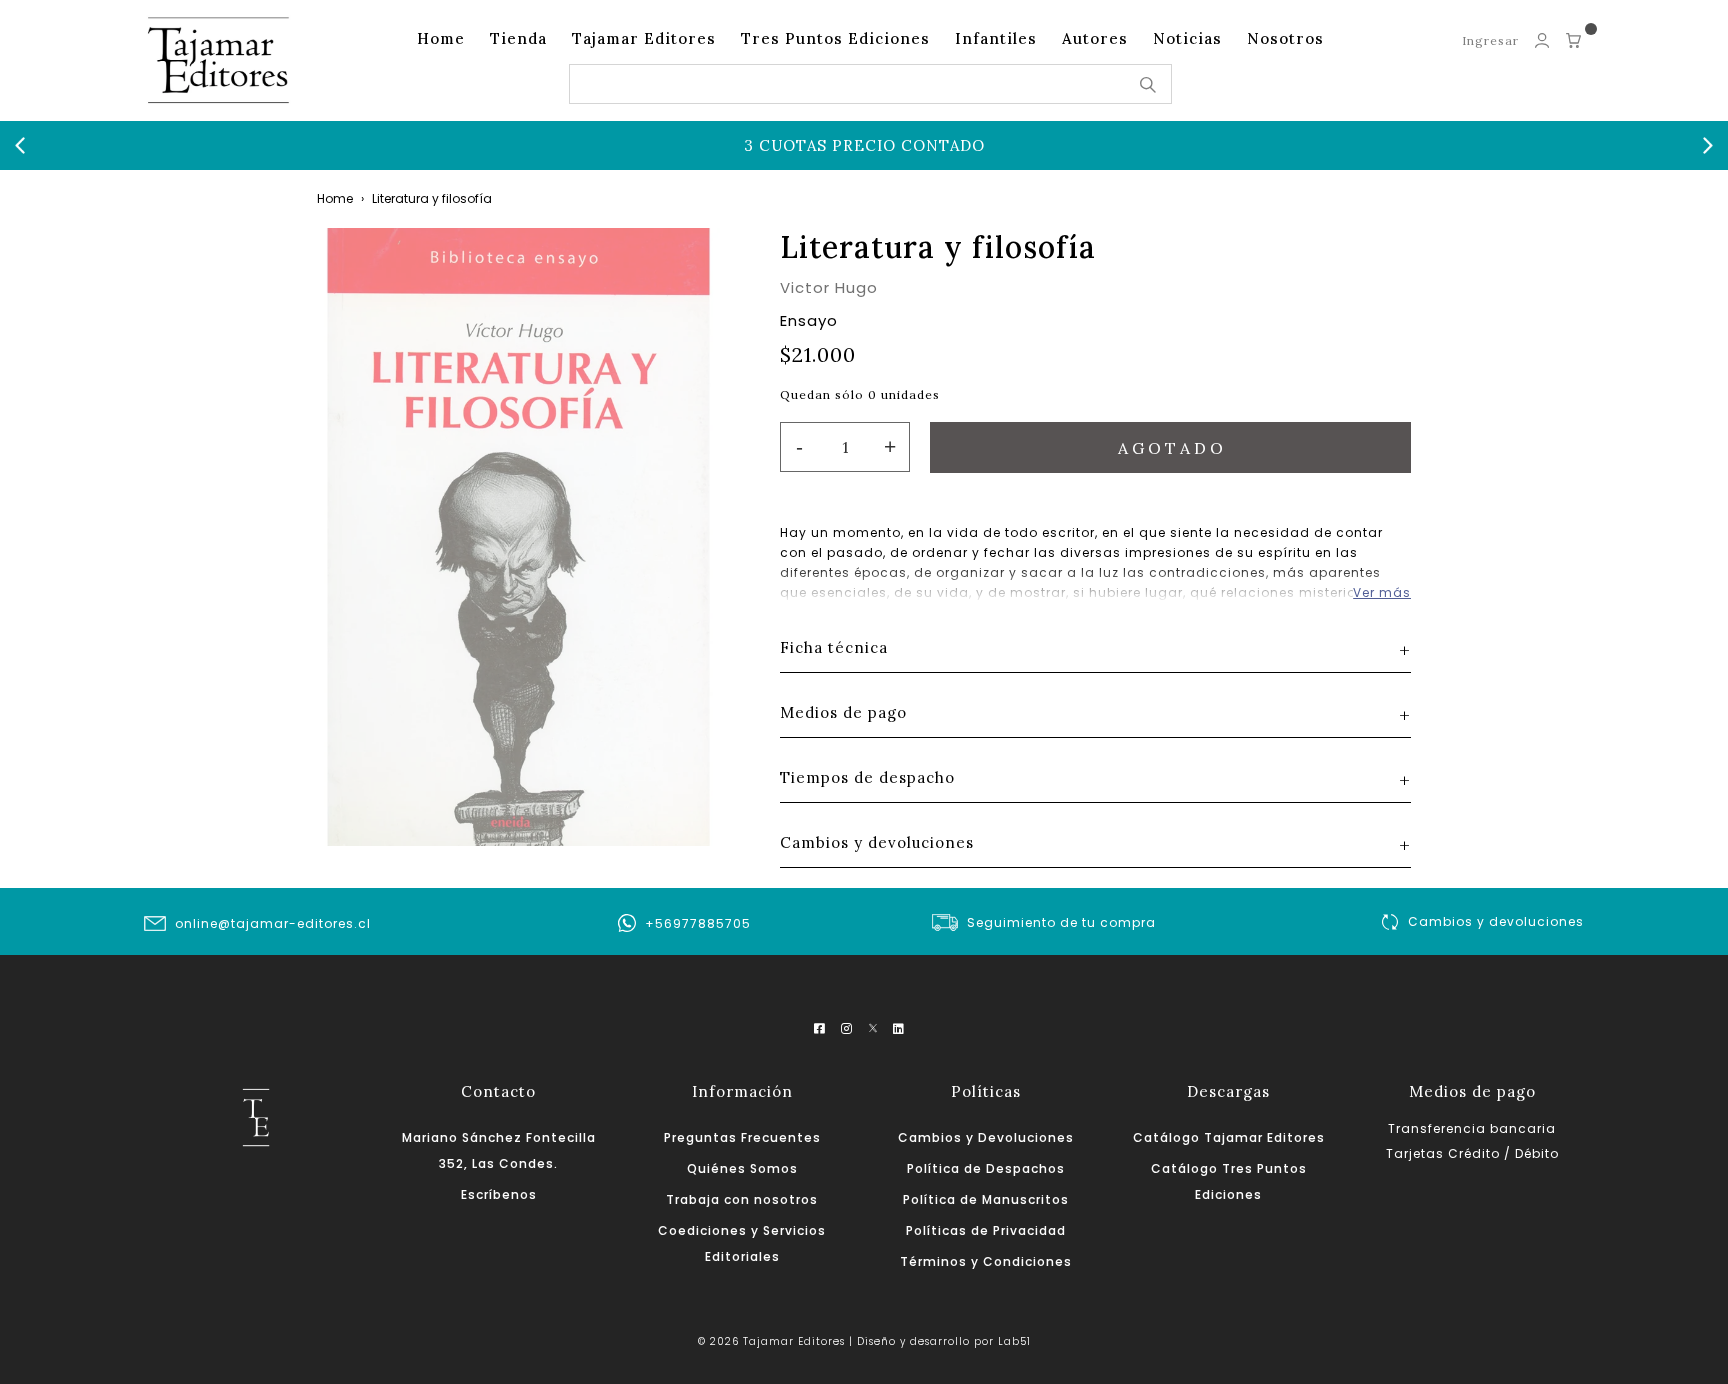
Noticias (1187, 38)
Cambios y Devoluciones (986, 1137)
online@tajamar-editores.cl (273, 923)
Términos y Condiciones (986, 1261)
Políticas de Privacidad (986, 1230)
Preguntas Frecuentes (742, 1137)
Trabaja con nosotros (742, 1199)
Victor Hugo (829, 287)
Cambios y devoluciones (1496, 921)
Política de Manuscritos (986, 1199)
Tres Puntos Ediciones (835, 38)
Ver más (1382, 592)
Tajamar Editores (644, 38)
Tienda (518, 38)
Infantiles (996, 38)
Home (441, 38)
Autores (1095, 38)
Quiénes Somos (742, 1168)
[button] (20, 146)
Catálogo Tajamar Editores (1229, 1137)
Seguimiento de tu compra (1061, 922)
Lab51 (1014, 1341)
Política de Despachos (986, 1168)
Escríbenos (499, 1194)
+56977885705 (698, 923)
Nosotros (1285, 38)
